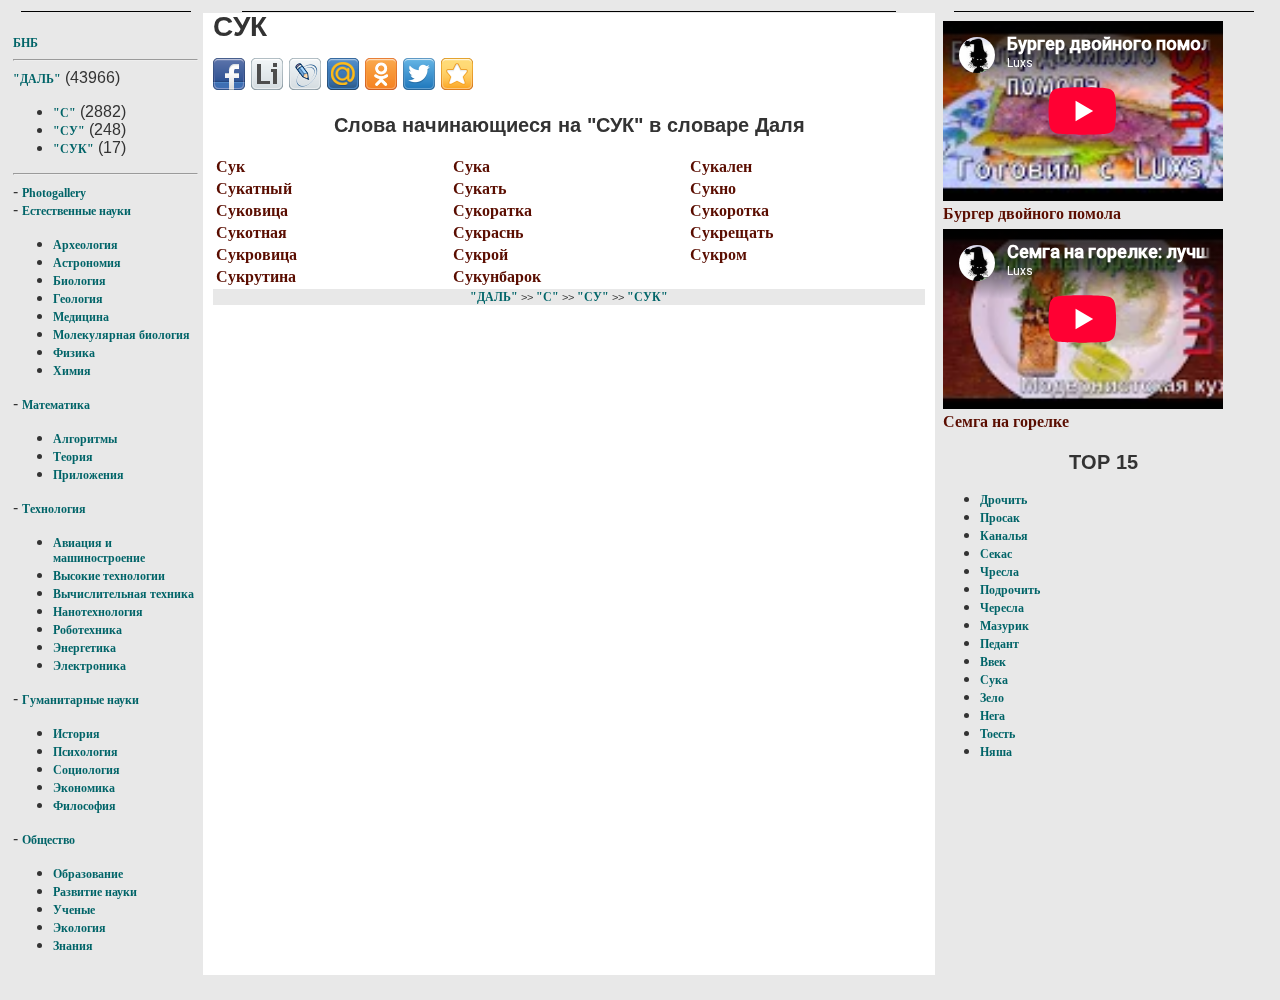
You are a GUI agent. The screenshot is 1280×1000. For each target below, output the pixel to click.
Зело (992, 698)
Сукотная (251, 232)
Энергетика (84, 648)
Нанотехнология (98, 612)
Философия (84, 806)
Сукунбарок (497, 276)
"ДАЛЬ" (37, 79)
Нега (992, 716)
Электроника (89, 666)
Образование (88, 874)
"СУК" (73, 149)
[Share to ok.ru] (381, 74)
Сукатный (254, 188)
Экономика (84, 788)
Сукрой (480, 254)
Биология (79, 281)
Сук (230, 166)
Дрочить (1003, 500)
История (76, 734)
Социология (86, 770)
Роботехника (87, 630)
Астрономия (87, 263)
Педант (999, 644)
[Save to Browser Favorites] (457, 74)
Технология (54, 509)
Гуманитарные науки (80, 700)
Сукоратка (492, 210)
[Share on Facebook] (229, 74)
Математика (56, 405)
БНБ (25, 43)
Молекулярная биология (121, 335)
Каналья (1004, 536)
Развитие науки (95, 892)
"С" (64, 113)
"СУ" (69, 131)
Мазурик (1004, 626)
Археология (85, 245)
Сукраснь (488, 232)
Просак (1000, 518)
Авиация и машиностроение (99, 550)
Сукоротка (729, 210)
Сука (471, 166)
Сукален (721, 166)
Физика (74, 353)
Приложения (88, 475)
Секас (996, 554)
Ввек (993, 662)
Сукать (479, 188)
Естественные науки (76, 211)
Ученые (74, 910)
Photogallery (54, 193)
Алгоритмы (85, 439)
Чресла (999, 572)
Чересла (1002, 608)
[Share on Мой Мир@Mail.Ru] (343, 74)
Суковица (252, 210)
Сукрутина (256, 276)
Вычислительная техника (123, 594)
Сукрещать (731, 232)
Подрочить (1010, 590)
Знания (73, 946)
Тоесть (997, 734)
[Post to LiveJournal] (305, 74)
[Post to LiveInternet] (267, 74)
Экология (79, 928)
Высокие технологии (109, 576)
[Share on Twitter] (419, 74)
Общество (48, 840)
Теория (73, 457)
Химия (72, 371)
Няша (996, 752)
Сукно (713, 188)
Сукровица (256, 254)
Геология (78, 299)
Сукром (718, 254)
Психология (85, 752)
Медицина (81, 317)
